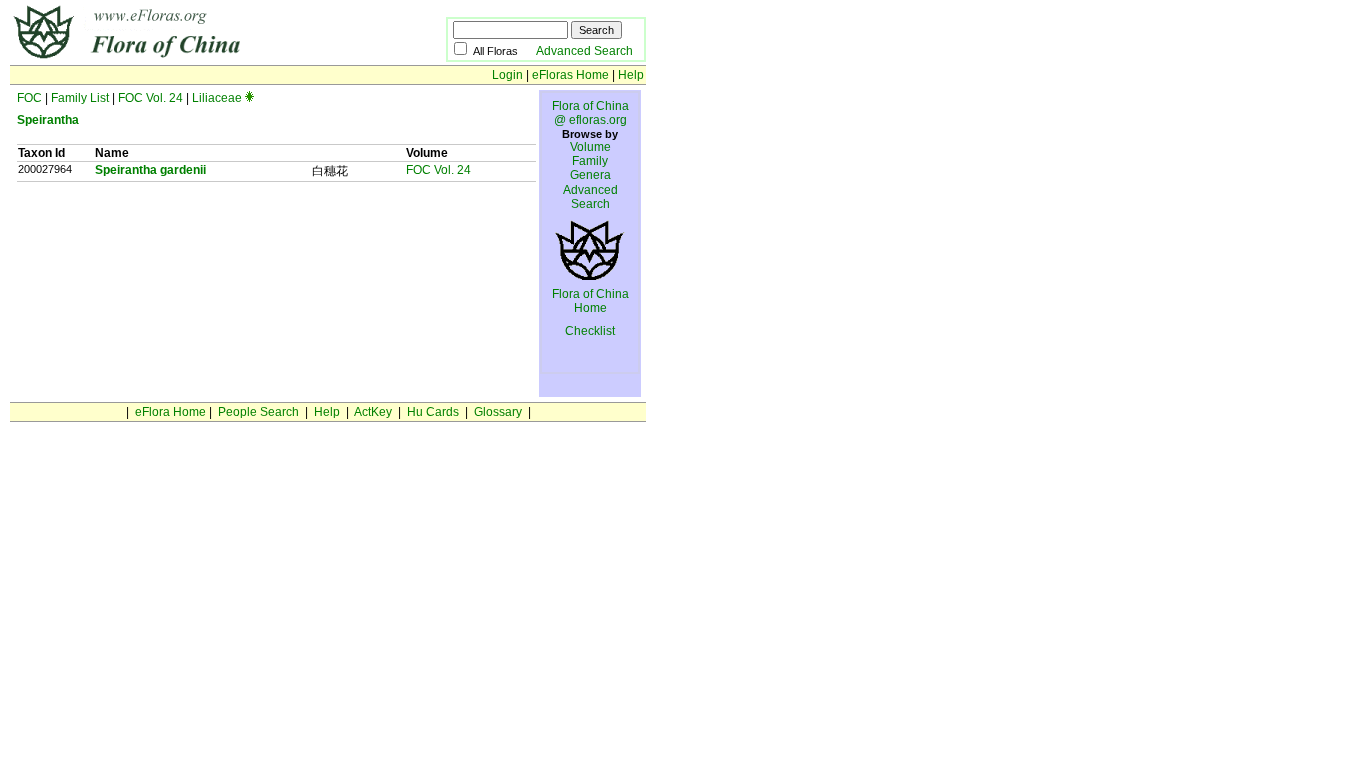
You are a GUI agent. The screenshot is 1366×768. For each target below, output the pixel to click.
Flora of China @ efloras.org (590, 113)
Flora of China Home (590, 301)
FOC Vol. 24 (150, 98)
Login (507, 75)
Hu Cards (433, 412)
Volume (590, 147)
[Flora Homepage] (197, 58)
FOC (29, 98)
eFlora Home (170, 412)
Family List (80, 98)
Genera (590, 175)
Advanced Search (584, 51)
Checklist (590, 331)
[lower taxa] (249, 98)
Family (590, 161)
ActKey (373, 412)
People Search (258, 412)
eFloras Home (570, 75)
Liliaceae (217, 98)
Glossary (498, 412)
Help (631, 75)
